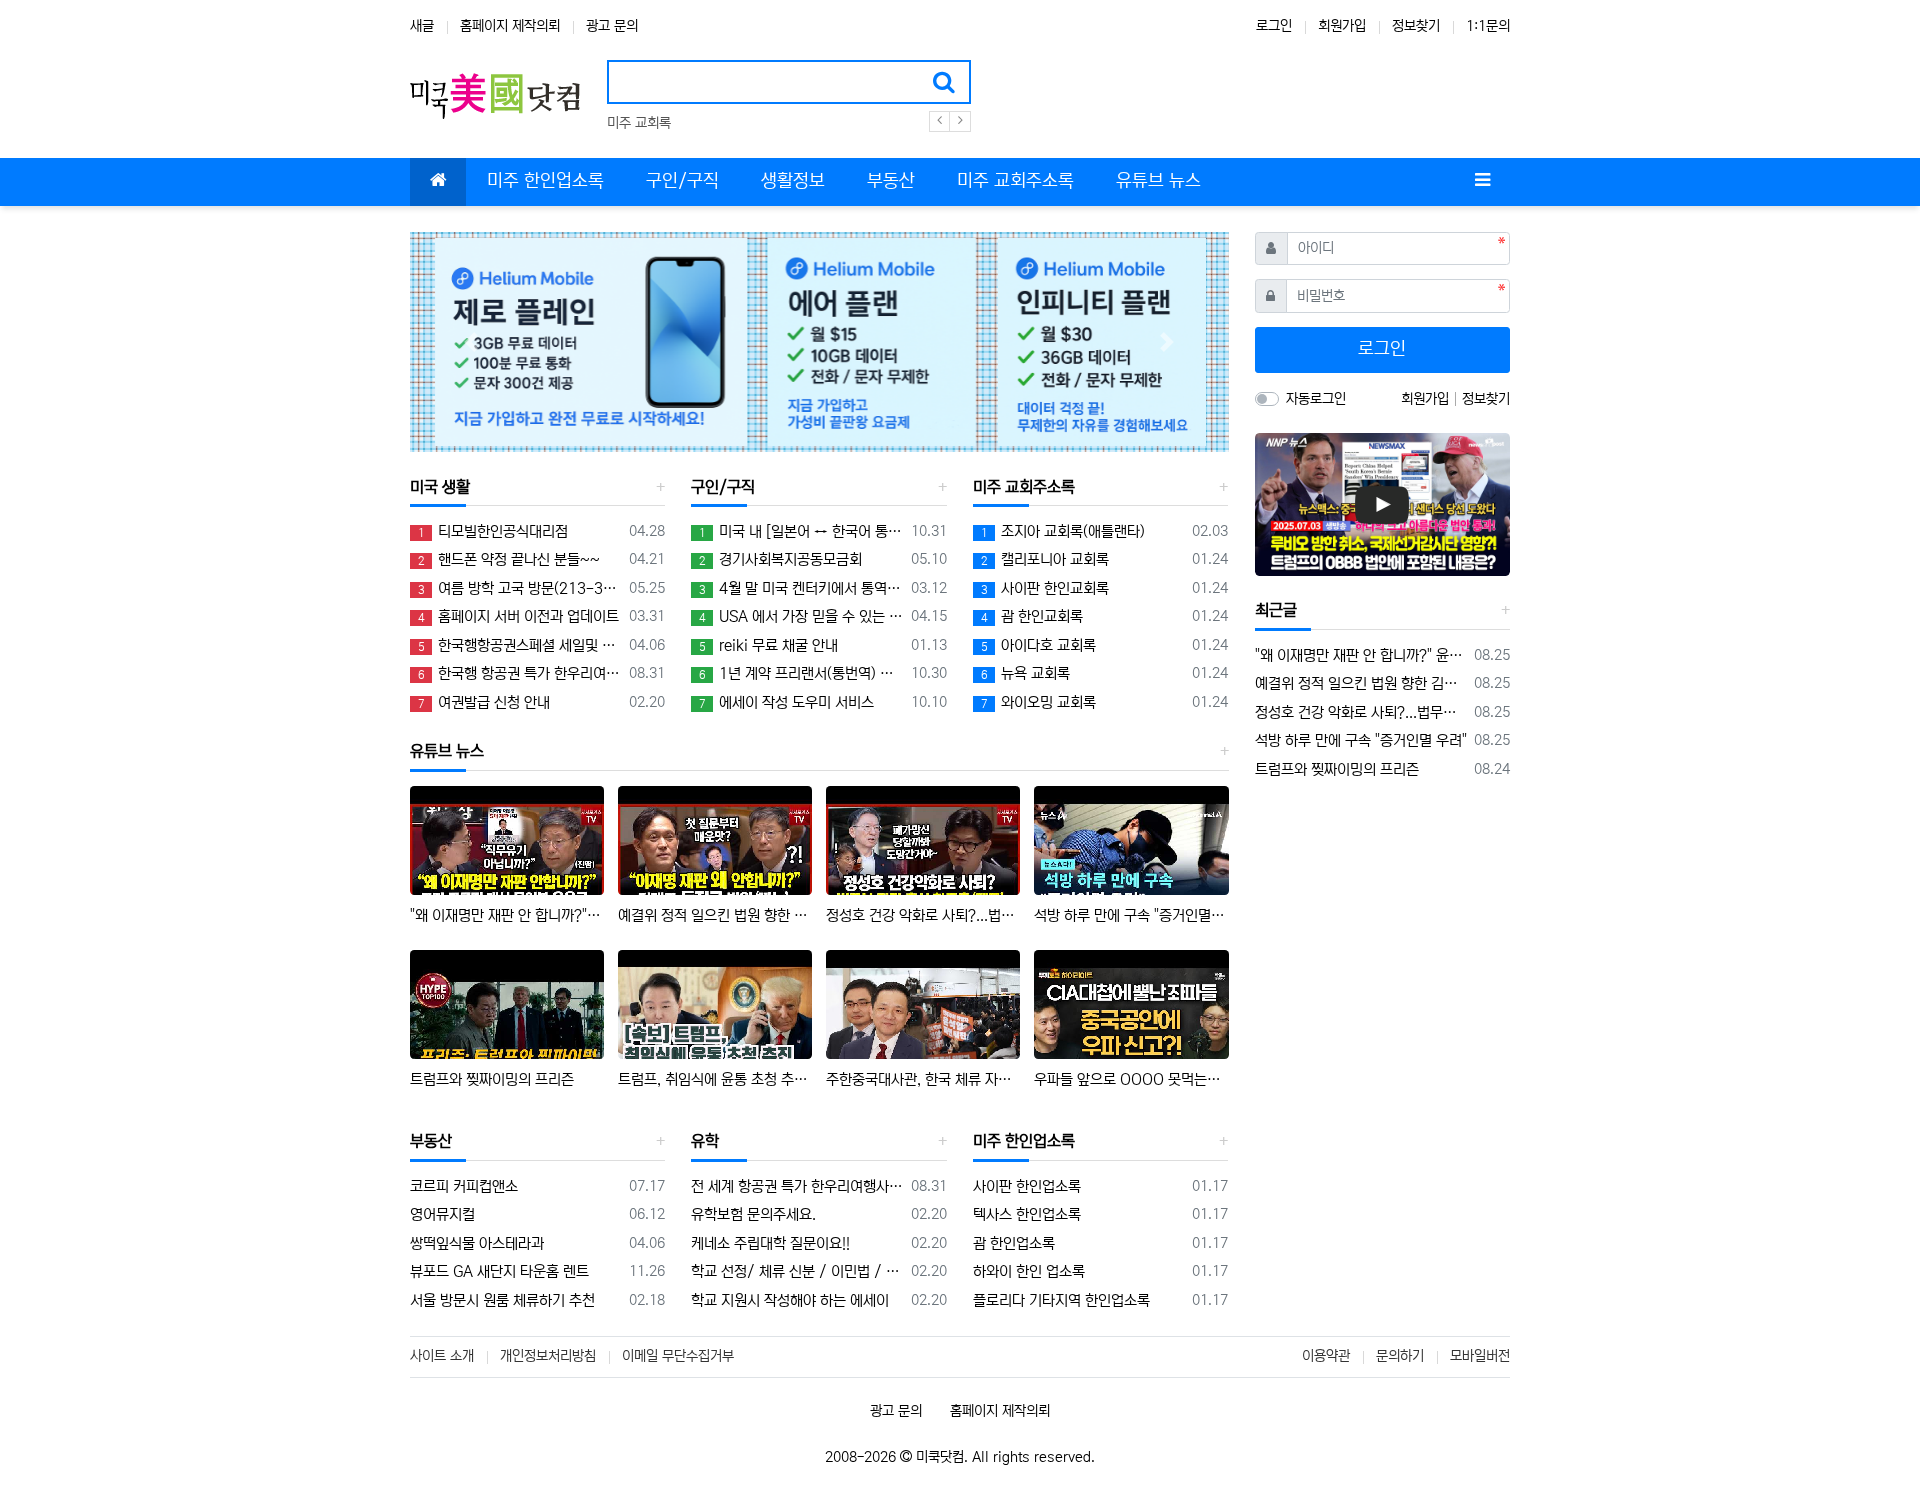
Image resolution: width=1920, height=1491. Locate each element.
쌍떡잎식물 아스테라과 (477, 1243)
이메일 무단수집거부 (678, 1356)
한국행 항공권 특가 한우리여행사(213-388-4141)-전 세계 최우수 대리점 (520, 673)
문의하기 (1400, 1356)
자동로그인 (1316, 399)
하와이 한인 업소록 (1029, 1271)
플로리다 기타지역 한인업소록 (1061, 1300)
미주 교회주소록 (1024, 487)
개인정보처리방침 (548, 1356)
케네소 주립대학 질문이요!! (770, 1243)
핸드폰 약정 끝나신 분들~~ (509, 559)
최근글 (1276, 610)
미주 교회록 (639, 123)
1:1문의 (1488, 26)
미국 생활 (440, 487)
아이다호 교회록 (1038, 645)
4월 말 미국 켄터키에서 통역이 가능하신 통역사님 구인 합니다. (801, 588)
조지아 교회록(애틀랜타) (1063, 531)
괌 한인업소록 (1014, 1243)
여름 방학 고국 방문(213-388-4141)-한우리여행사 (520, 588)
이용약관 (1326, 1356)
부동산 (431, 1141)
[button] (471, 342)
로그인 (1274, 26)
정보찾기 (1416, 26)
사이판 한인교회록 (1045, 588)
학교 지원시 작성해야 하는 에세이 (790, 1300)
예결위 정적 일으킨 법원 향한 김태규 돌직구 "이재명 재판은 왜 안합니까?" (715, 915)
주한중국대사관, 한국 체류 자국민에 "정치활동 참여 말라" (923, 1079)
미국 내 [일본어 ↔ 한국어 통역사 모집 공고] (801, 531)
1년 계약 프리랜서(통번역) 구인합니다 (801, 673)
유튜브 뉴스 (447, 751)
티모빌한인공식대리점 (493, 531)
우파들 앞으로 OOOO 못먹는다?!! (1131, 1079)
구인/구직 (723, 487)
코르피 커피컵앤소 (464, 1186)
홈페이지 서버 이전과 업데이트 (518, 616)
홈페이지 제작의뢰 (510, 26)
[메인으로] (438, 182)
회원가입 (1342, 26)
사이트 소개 (442, 1356)
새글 (422, 26)
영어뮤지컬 (442, 1214)
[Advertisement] (1382, 930)
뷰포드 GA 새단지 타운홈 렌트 (499, 1271)
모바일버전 (1480, 1356)
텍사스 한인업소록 (1027, 1214)
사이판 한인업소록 (1027, 1186)
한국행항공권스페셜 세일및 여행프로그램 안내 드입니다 (520, 645)
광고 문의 (612, 26)
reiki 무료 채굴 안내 (768, 645)
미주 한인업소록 (1024, 1141)
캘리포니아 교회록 (1045, 559)
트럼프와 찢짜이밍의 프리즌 (492, 1079)
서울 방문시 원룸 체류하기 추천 (502, 1300)
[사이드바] (1482, 182)
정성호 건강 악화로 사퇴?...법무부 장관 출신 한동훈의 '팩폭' (923, 915)
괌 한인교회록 (1032, 616)
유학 (705, 1141)
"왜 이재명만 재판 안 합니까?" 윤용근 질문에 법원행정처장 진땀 (507, 915)
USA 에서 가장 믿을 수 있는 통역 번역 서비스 (801, 616)
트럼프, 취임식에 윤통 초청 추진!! (715, 1079)
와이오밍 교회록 (1038, 702)
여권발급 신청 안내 (484, 702)
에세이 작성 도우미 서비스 (786, 702)
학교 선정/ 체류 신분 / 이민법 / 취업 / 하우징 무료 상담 (797, 1271)
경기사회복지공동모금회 (780, 559)
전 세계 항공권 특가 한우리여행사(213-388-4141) (797, 1186)
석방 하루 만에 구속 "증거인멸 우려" (1131, 915)
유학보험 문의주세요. (753, 1214)
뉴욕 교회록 (1025, 673)
